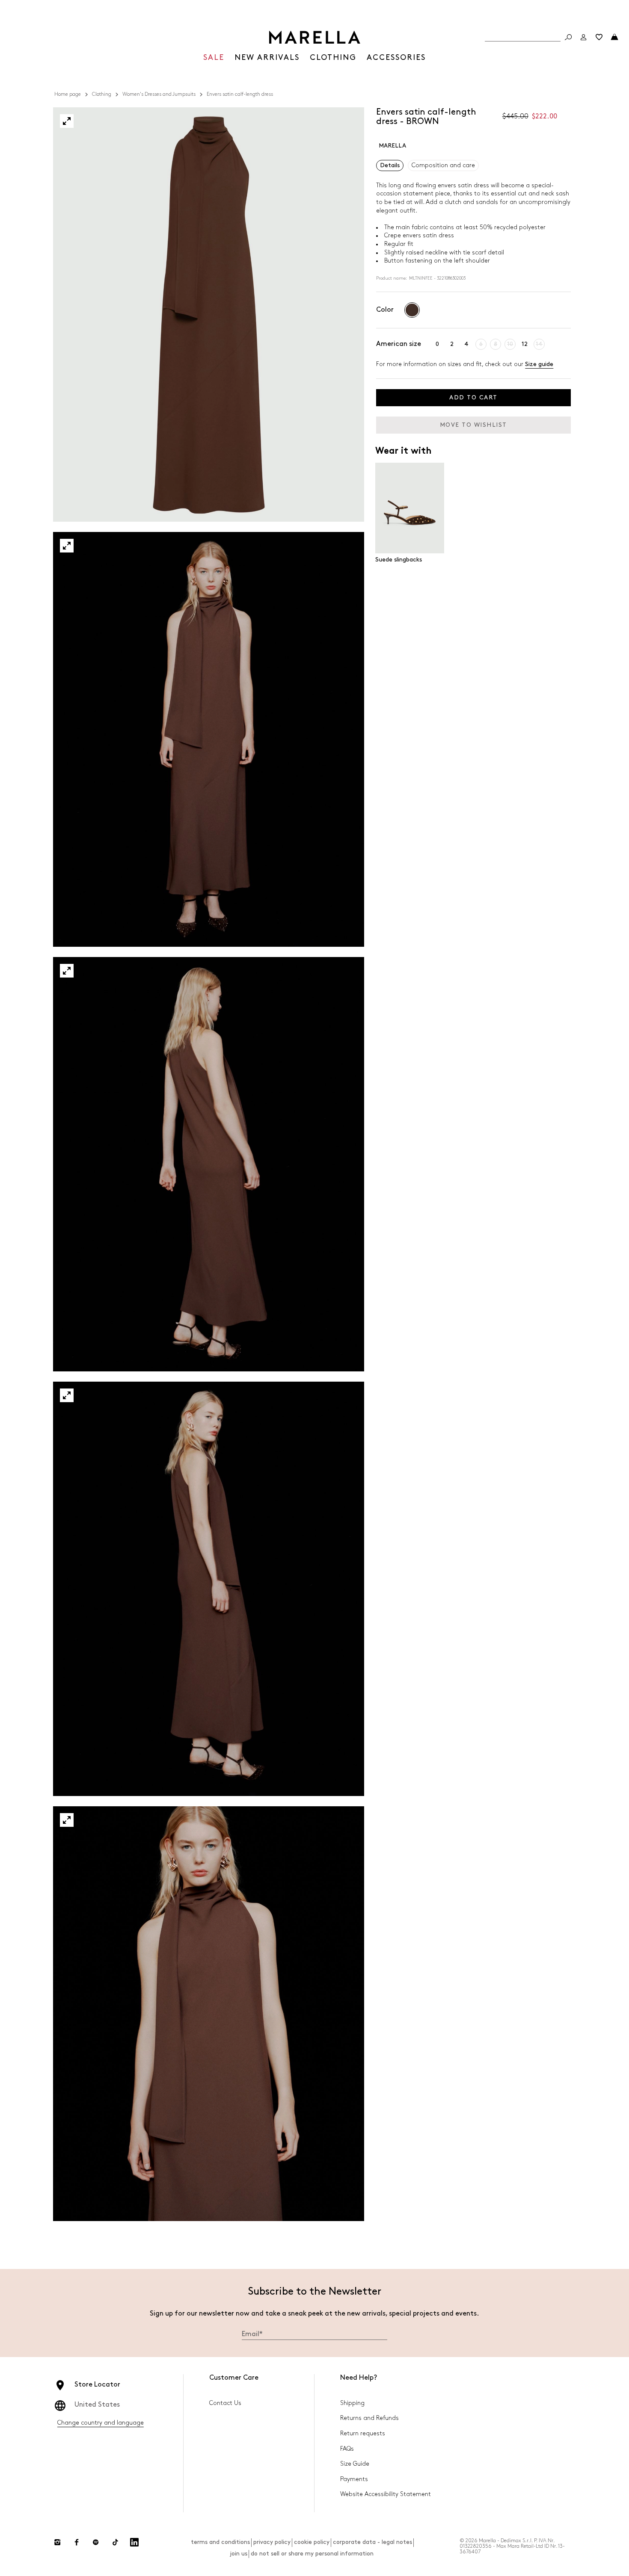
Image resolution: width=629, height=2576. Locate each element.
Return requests (363, 2433)
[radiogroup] (412, 310)
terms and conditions (220, 2542)
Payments (354, 2479)
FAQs (347, 2449)
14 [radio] (539, 344)
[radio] (412, 310)
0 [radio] (437, 344)
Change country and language (101, 2423)
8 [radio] (495, 344)
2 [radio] (452, 344)
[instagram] (57, 2542)
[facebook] (77, 2542)
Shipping (352, 2403)
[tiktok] (115, 2542)
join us (239, 2554)
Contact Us (225, 2403)
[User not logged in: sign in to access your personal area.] (584, 37)
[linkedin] (134, 2542)
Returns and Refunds (369, 2418)
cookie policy (312, 2542)
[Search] (568, 37)
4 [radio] (466, 344)
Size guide (539, 364)
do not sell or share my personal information (312, 2554)
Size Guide (355, 2464)
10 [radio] (510, 344)
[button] (67, 121)
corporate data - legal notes (372, 2542)
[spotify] (96, 2542)
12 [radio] (525, 344)
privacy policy (272, 2542)
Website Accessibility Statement (386, 2494)
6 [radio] (481, 344)
